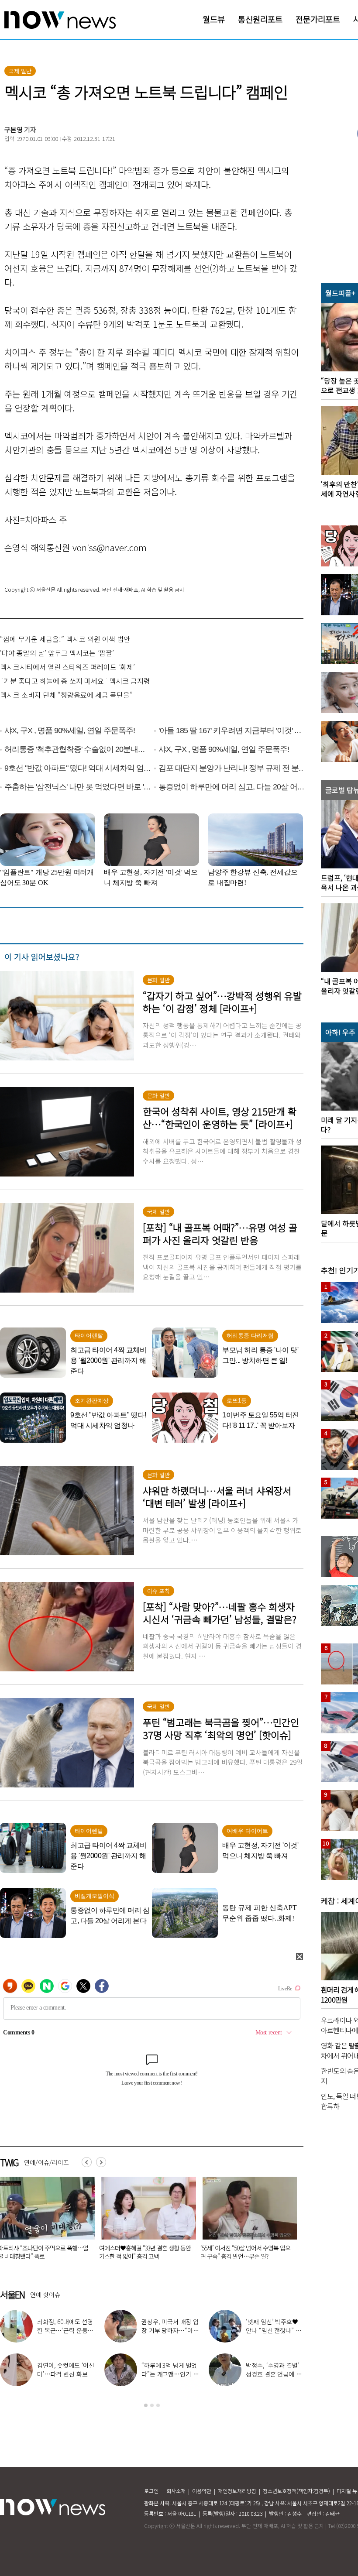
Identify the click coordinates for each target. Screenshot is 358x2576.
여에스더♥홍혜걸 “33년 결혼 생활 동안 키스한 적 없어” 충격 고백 (66, 2374)
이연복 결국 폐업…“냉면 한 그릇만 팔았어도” (170, 2330)
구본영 (14, 129)
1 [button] (146, 2405)
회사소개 (176, 2491)
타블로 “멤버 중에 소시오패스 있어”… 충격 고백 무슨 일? (262, 2252)
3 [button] (158, 2405)
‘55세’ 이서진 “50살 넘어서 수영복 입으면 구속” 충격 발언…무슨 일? (60, 2252)
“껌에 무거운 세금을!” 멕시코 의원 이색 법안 (65, 639)
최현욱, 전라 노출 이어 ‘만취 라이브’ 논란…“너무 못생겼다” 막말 (161, 2252)
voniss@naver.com (110, 547)
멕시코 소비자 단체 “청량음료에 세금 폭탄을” (66, 695)
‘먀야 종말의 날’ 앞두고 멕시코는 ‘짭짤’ (57, 653)
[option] (61, 2221)
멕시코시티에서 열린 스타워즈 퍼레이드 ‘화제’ (67, 667)
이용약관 (202, 2491)
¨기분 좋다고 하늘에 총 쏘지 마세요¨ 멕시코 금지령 (75, 681)
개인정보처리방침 (237, 2491)
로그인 (151, 2491)
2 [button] (152, 2405)
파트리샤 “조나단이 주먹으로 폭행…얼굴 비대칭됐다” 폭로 (65, 2330)
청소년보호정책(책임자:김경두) (296, 2491)
